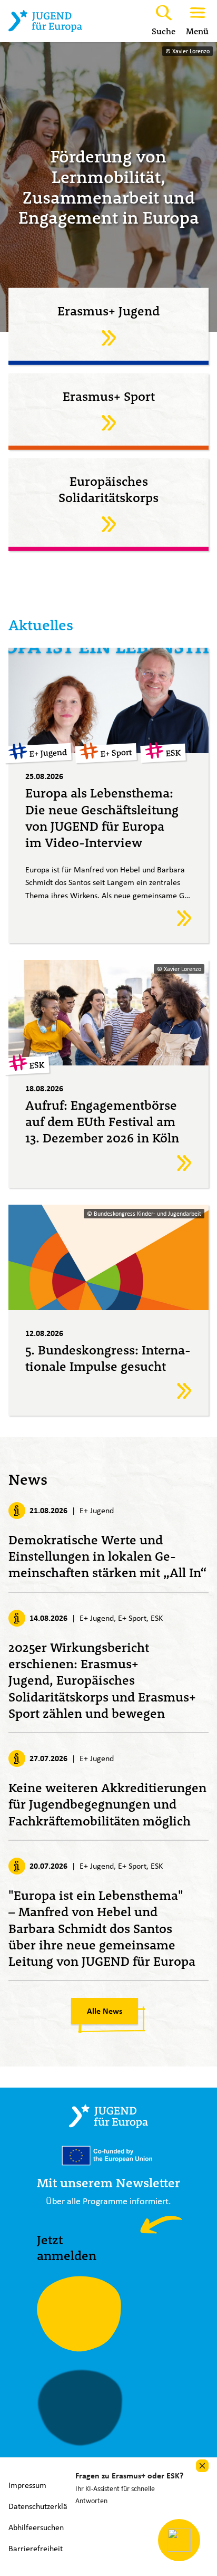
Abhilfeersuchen (36, 2527)
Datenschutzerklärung (46, 2506)
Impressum (27, 2485)
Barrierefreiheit (36, 2548)
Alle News (105, 2011)
